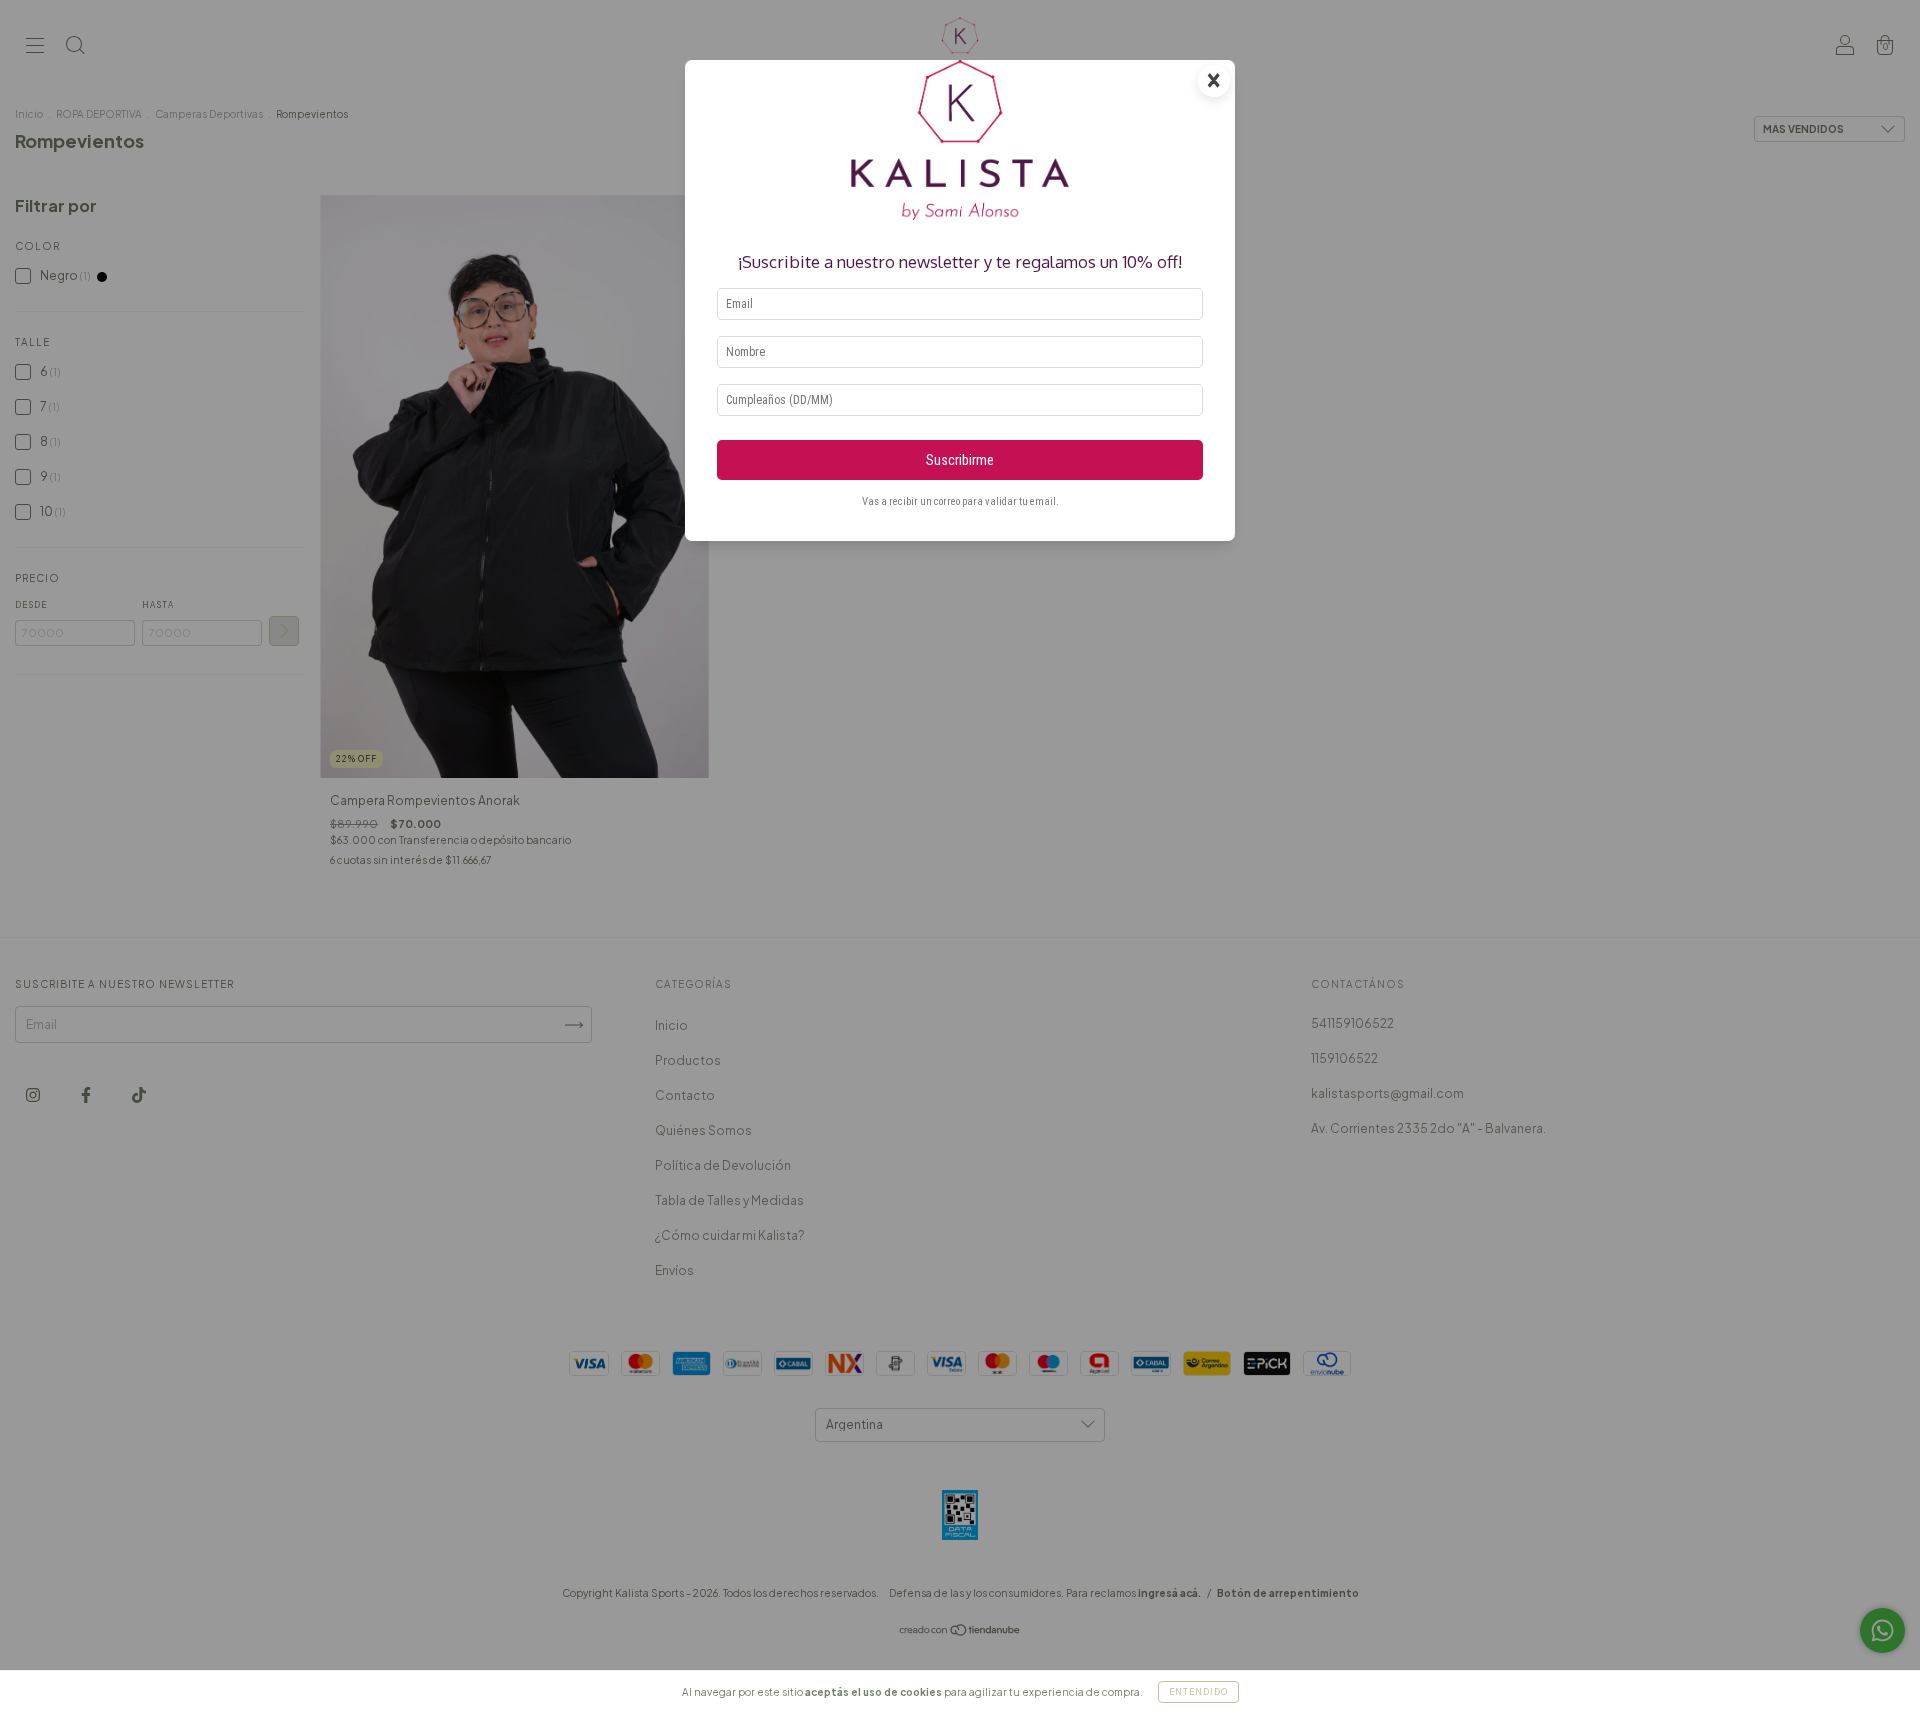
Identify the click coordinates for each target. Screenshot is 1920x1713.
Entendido (1198, 1692)
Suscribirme (960, 460)
